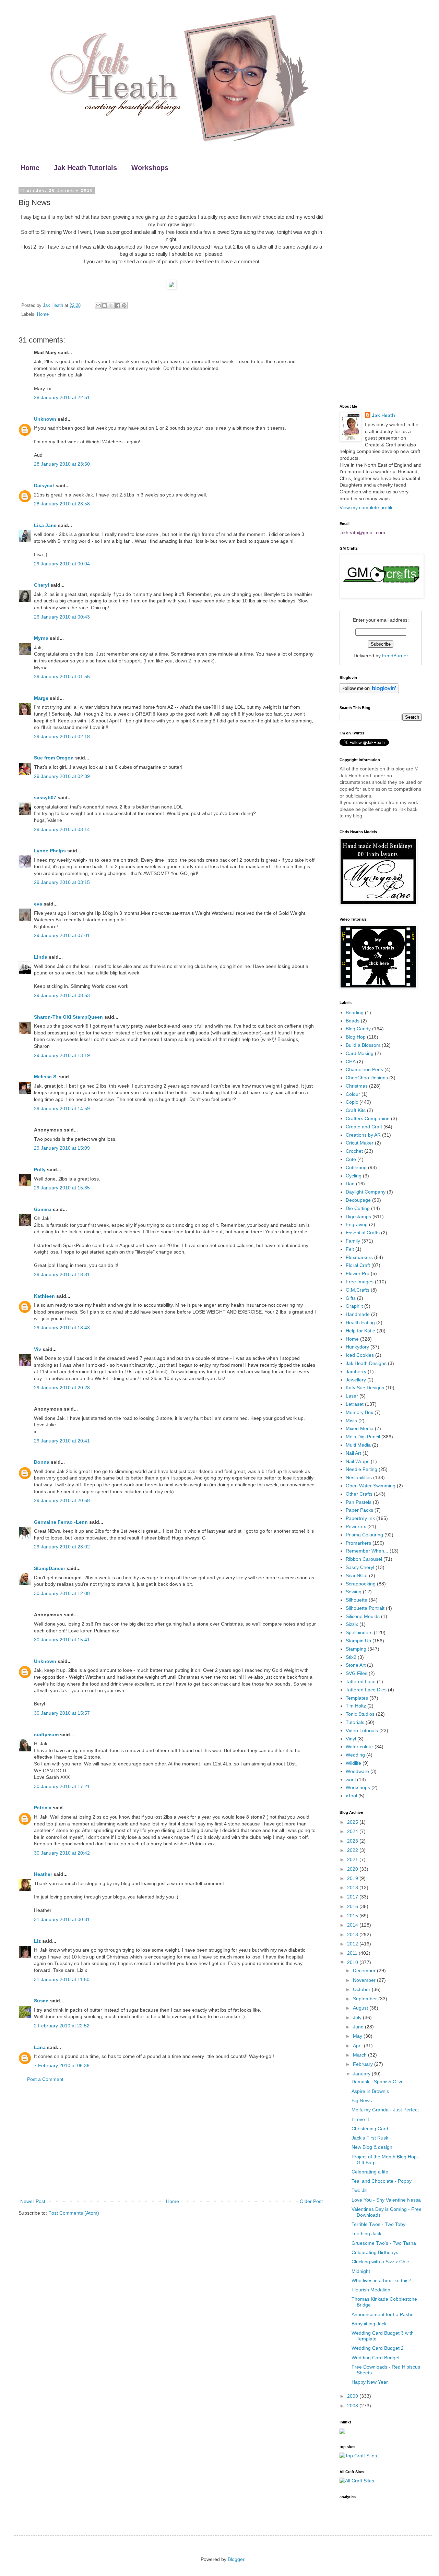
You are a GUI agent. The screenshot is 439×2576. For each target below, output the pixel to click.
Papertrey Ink (360, 1518)
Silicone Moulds (363, 1616)
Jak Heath (383, 415)
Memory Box (359, 1412)
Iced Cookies (360, 1355)
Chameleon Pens (364, 1069)
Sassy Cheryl (360, 1567)
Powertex (356, 1526)
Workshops (150, 168)
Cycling (354, 1176)
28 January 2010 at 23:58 (62, 504)
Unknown (45, 419)
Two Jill (359, 2190)
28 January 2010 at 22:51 (62, 397)
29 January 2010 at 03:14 (62, 829)
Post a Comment (45, 2079)
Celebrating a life (370, 2172)
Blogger (236, 2559)
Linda (41, 957)
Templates (357, 1698)
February (364, 2064)
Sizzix (352, 1624)
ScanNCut (357, 1575)
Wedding (355, 1755)
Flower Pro (358, 1273)
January (362, 2074)
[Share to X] (111, 305)
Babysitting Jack (369, 2324)
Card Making (360, 1053)
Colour (353, 1094)
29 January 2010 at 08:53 (62, 995)
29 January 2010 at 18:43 (62, 1328)
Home (30, 168)
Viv (38, 1349)
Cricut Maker (360, 1143)
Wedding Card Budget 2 (378, 2348)
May (358, 2036)
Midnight (361, 2271)
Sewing (354, 1592)
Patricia (43, 1808)
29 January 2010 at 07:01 (62, 935)
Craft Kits (356, 1110)
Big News (362, 2100)
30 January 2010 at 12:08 (62, 1593)
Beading (355, 1013)
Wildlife (353, 1763)
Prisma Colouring (364, 1535)
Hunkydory (357, 1347)
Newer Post (33, 2201)
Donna (42, 1462)
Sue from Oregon (54, 758)
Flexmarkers (359, 1257)
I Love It (360, 2119)
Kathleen (44, 1296)
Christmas (357, 1086)
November (365, 1980)
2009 (353, 2396)
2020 (353, 1869)
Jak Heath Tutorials (85, 168)
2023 (353, 1841)
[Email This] (98, 305)
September (366, 1999)
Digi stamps (358, 1217)
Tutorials (355, 1722)
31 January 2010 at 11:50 (62, 1979)
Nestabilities (359, 1477)
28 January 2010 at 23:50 (62, 464)
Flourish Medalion (371, 2290)
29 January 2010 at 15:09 (62, 1148)
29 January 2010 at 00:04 (62, 564)
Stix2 (351, 1657)
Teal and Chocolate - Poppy (382, 2181)
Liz (37, 1941)
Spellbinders (359, 1632)
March (360, 2055)
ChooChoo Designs (367, 1078)
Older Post (311, 2201)
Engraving (357, 1224)
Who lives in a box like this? (381, 2280)
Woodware (357, 1771)
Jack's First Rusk (370, 2138)
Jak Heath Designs (366, 1363)
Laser (352, 1396)
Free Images (360, 1282)
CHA (351, 1062)
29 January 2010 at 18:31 (62, 1274)
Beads (353, 1021)
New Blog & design (372, 2147)
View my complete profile (367, 507)
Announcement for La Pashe (383, 2314)
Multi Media (358, 1445)
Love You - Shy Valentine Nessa (386, 2200)
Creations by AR (363, 1135)
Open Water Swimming (371, 1486)
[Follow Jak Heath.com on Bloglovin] (369, 692)
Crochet (354, 1151)
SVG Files (357, 1673)
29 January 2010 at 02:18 (62, 736)
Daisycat (44, 486)
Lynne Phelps (50, 851)
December (365, 1970)
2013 (353, 1934)
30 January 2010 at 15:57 (62, 1713)
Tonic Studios (360, 1714)
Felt (350, 1249)
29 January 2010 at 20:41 (62, 1441)
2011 (353, 1953)
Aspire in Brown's (370, 2091)
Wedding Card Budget (376, 2358)
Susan (41, 2001)
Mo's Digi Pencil (363, 1437)
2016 (353, 1906)
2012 (353, 1944)
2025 (353, 1822)
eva (38, 904)
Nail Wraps (358, 1461)
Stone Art (356, 1665)
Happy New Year (370, 2382)
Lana (40, 2047)
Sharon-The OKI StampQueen (68, 1017)
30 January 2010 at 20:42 (62, 1853)
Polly (40, 1170)
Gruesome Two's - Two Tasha (384, 2243)
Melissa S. (46, 1077)
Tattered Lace (361, 1681)
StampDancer (50, 1568)
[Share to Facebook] (118, 305)
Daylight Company (366, 1192)
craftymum (46, 1735)
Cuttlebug (356, 1167)
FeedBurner (395, 656)
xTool (351, 1796)
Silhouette (357, 1600)
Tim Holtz (356, 1706)
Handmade (358, 1314)
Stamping (356, 1649)
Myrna (41, 638)
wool (351, 1780)
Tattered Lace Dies (366, 1690)
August (361, 2008)
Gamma (43, 1209)
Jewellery (356, 1380)
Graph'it (354, 1306)
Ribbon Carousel (364, 1559)
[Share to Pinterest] (124, 305)
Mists (351, 1421)
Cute (351, 1159)
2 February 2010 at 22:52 (62, 2026)
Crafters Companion (368, 1118)
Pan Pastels (359, 1502)
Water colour (359, 1747)
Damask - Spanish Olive (378, 2082)
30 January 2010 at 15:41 (62, 1640)
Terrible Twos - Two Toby (378, 2224)
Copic (352, 1102)
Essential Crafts (363, 1233)
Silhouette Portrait (365, 1608)
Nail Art (353, 1453)
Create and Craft (364, 1127)
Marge (41, 698)
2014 (353, 1925)
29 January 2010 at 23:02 (62, 1547)
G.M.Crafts (358, 1290)
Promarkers (358, 1543)
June (359, 2027)
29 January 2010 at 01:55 (62, 676)
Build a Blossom (363, 1045)
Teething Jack (366, 2233)
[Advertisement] (171, 2141)
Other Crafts (359, 1494)
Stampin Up (358, 1641)
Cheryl (41, 585)
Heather (43, 1874)
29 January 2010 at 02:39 (62, 776)
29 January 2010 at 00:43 (62, 617)
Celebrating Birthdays (375, 2252)
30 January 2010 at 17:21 (62, 1786)
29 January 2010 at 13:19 (62, 1055)
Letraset (355, 1404)
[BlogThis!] (105, 305)
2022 (353, 1850)
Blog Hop (356, 1037)
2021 (353, 1859)
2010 (353, 1962)
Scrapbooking (361, 1584)
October (362, 1989)
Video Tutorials (362, 1730)
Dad (350, 1184)
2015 (353, 1916)
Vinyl (351, 1739)
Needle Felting (361, 1469)
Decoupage (358, 1200)
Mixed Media (360, 1428)
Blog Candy (358, 1029)
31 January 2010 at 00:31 (62, 1919)
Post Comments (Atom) (74, 2213)
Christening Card (370, 2129)
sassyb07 (45, 798)
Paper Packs (359, 1510)
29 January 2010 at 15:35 (62, 1188)
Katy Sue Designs (365, 1388)
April (358, 2046)
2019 (353, 1878)
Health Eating (360, 1322)
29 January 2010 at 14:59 (62, 1109)
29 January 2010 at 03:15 (62, 882)
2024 (353, 1831)
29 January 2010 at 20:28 (62, 1388)
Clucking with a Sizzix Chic (380, 2262)
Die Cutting (358, 1208)
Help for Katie (360, 1331)
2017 (353, 1897)
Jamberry (356, 1371)
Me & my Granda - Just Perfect (385, 2110)
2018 (353, 1888)
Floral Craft (358, 1265)
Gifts (351, 1298)
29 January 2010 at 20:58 (62, 1500)
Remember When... (367, 1551)
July (358, 2017)
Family (353, 1241)
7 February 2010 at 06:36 (62, 2065)
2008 (353, 2406)
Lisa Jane (45, 525)
